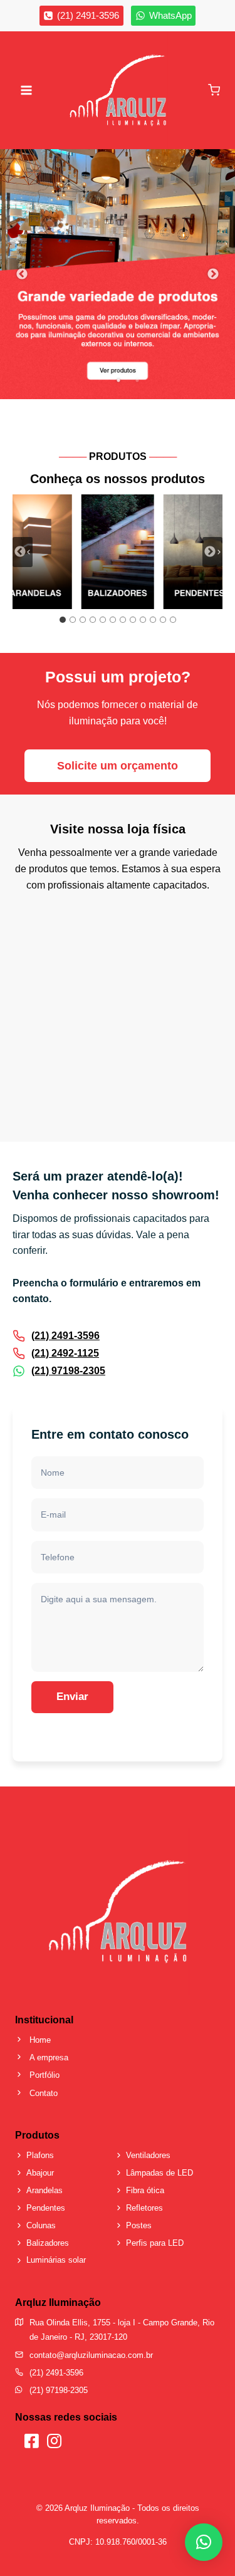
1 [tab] (118, 380)
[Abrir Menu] (27, 90)
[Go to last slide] (23, 552)
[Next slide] (212, 552)
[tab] (63, 620)
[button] (204, 2542)
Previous (22, 274)
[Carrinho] (214, 90)
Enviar (72, 1697)
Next (213, 274)
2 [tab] (137, 380)
